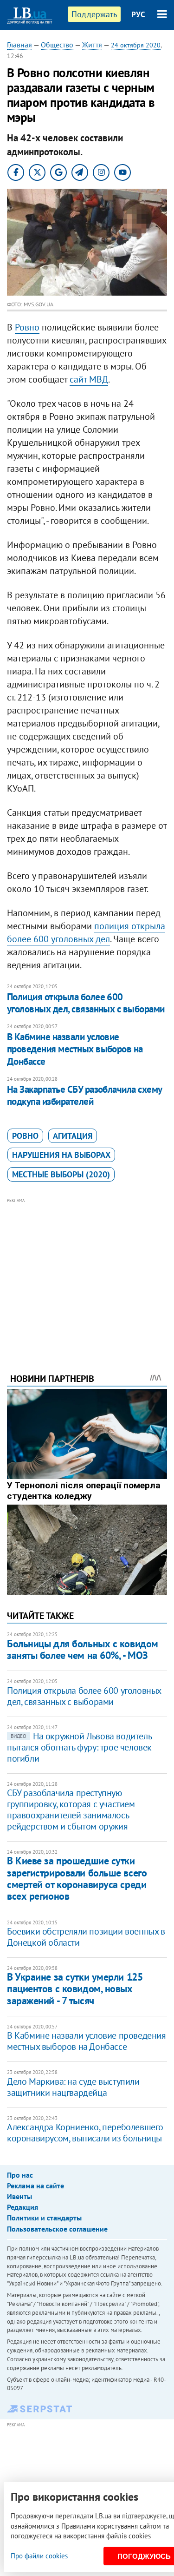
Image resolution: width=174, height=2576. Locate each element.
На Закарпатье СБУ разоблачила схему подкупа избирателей (84, 1095)
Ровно (27, 327)
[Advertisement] (87, 1273)
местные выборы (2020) (61, 1174)
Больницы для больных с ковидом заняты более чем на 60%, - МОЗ (83, 1649)
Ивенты (19, 2196)
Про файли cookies (39, 2556)
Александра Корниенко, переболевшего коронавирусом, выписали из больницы (85, 2133)
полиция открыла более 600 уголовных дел (86, 932)
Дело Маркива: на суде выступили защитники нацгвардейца (73, 2087)
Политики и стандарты (44, 2218)
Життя (92, 45)
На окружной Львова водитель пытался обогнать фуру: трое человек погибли (79, 1747)
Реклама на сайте (35, 2186)
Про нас (20, 2175)
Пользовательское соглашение (57, 2229)
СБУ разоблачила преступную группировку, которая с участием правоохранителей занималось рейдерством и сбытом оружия (71, 1810)
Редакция (23, 2207)
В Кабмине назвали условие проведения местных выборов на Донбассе (75, 1049)
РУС (138, 14)
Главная (19, 45)
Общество (57, 45)
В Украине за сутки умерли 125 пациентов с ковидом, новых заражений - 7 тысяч (75, 1989)
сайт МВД (89, 379)
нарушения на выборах (61, 1155)
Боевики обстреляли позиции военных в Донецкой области (86, 1937)
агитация (73, 1136)
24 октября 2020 (136, 45)
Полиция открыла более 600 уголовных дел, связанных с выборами (86, 1003)
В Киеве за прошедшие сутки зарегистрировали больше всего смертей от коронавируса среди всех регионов (77, 1878)
